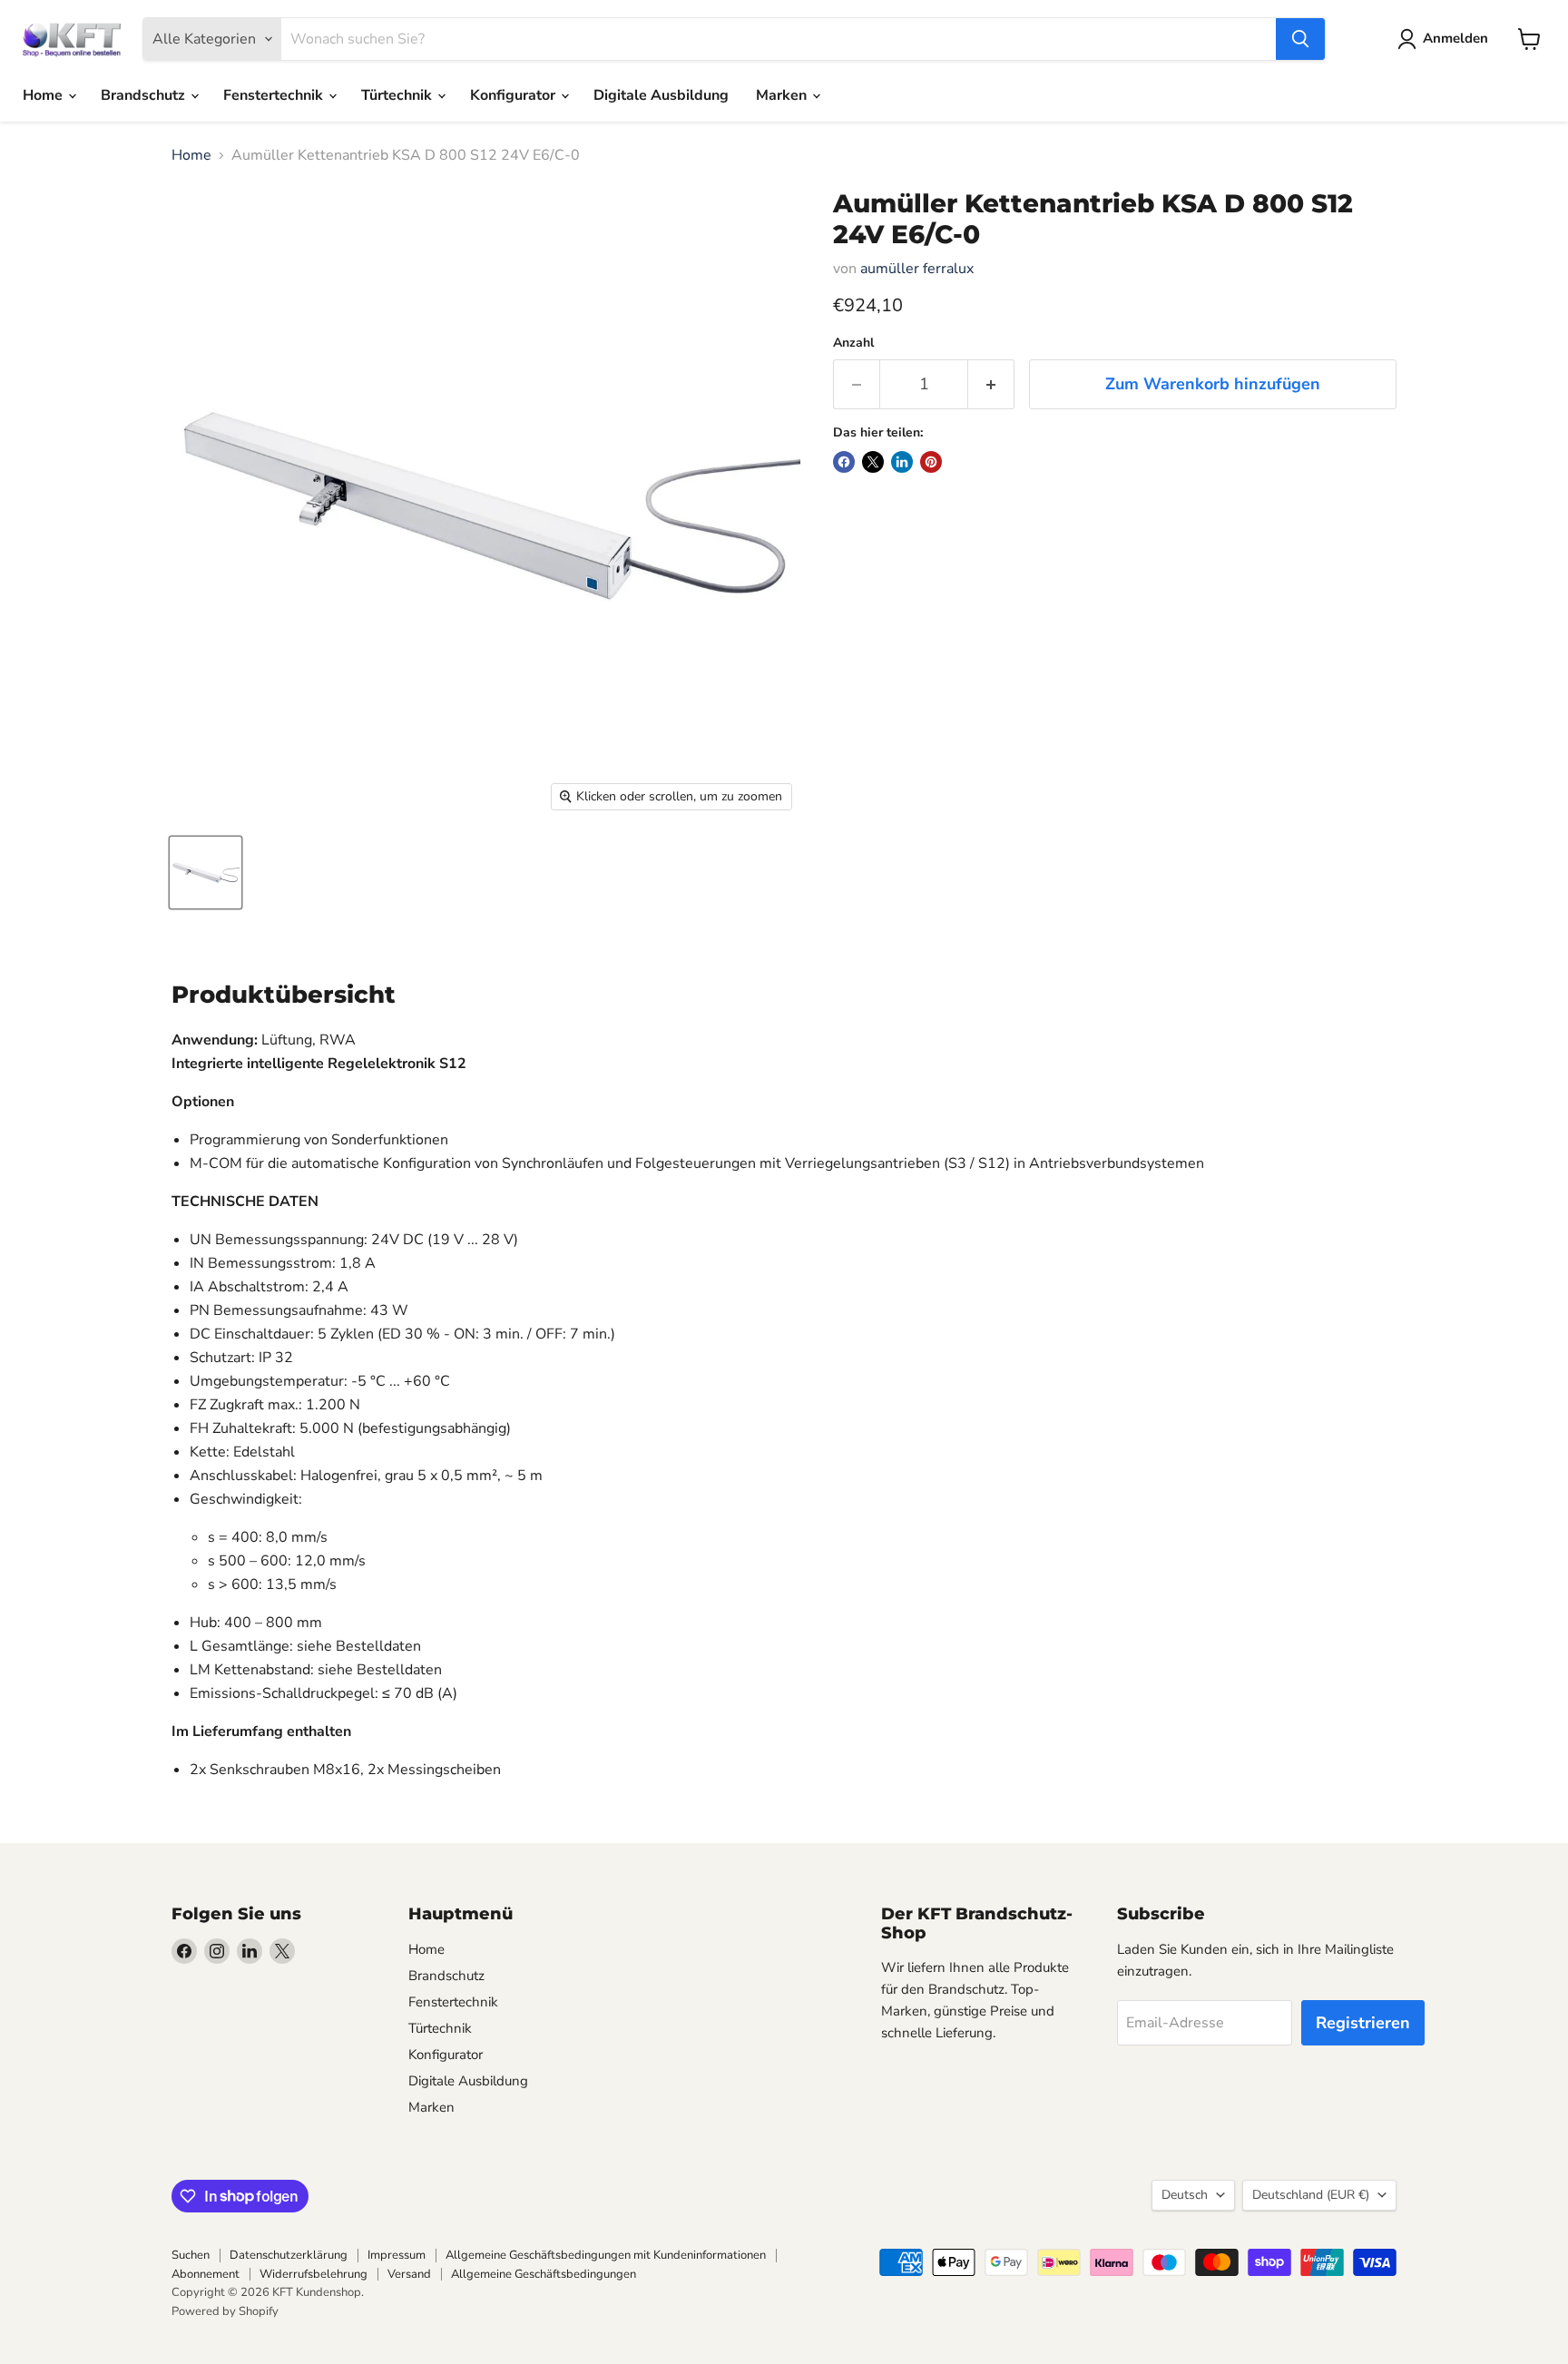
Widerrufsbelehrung (314, 2274)
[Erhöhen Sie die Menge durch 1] (991, 384)
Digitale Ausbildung (661, 95)
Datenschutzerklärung (289, 2255)
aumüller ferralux (917, 269)
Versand (409, 2274)
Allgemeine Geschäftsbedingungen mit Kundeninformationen (606, 2255)
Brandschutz (145, 95)
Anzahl (853, 343)
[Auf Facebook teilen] (844, 462)
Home (44, 95)
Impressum (397, 2255)
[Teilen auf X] (873, 462)
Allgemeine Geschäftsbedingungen (544, 2274)
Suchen (191, 2255)
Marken (783, 95)
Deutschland (1311, 2195)
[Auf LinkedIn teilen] (902, 462)
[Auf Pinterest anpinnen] (931, 462)
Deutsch (1185, 2195)
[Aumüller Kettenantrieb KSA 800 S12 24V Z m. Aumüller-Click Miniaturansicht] (206, 873)
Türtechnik (398, 95)
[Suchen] (1300, 39)
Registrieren (1363, 2023)
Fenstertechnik (275, 95)
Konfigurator (514, 95)
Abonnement (206, 2274)
